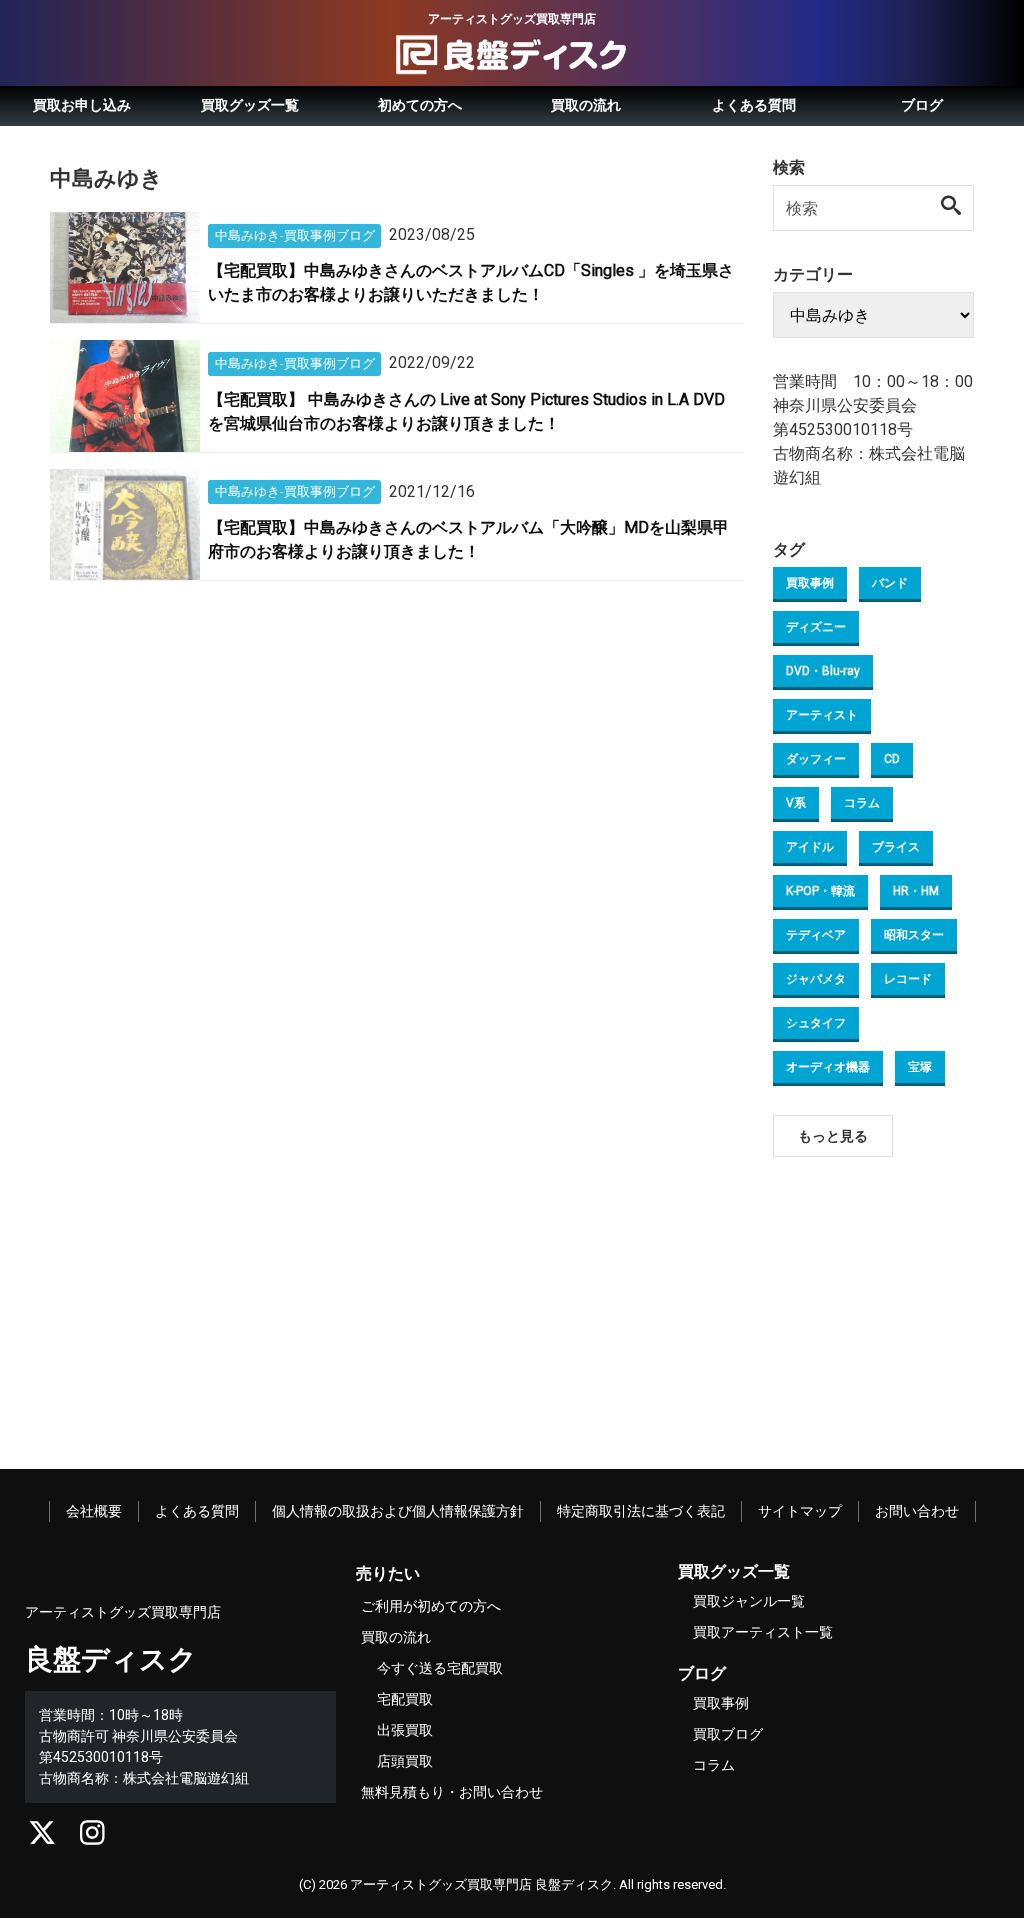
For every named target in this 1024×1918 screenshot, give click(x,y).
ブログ (922, 105)
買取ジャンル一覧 (749, 1601)
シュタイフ (816, 1023)
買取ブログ (728, 1734)
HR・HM (916, 891)
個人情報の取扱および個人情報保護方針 (398, 1511)
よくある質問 (754, 105)
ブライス (896, 847)
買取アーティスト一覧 (763, 1632)
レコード (908, 979)
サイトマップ (800, 1511)
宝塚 (920, 1067)
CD (892, 759)
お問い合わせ (917, 1511)
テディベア (816, 935)
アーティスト (822, 715)
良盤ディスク (111, 1659)
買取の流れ (586, 105)
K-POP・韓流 (820, 891)
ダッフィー (816, 759)
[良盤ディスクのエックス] (42, 1838)
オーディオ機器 (828, 1067)
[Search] (952, 207)
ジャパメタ (816, 979)
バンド (890, 583)
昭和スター (914, 935)
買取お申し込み (82, 105)
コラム (862, 803)
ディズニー (816, 627)
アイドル (810, 847)
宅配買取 (405, 1699)
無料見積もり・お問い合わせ (452, 1792)
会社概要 (94, 1511)
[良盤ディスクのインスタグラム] (92, 1838)
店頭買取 (405, 1761)
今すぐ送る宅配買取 (440, 1668)
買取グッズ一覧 (250, 105)
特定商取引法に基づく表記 (641, 1511)
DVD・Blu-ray (823, 671)
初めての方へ (420, 105)
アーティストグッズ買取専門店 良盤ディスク (481, 1884)
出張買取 (405, 1730)
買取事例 (810, 583)
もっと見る (833, 1136)
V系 (796, 803)
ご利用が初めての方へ (431, 1606)
